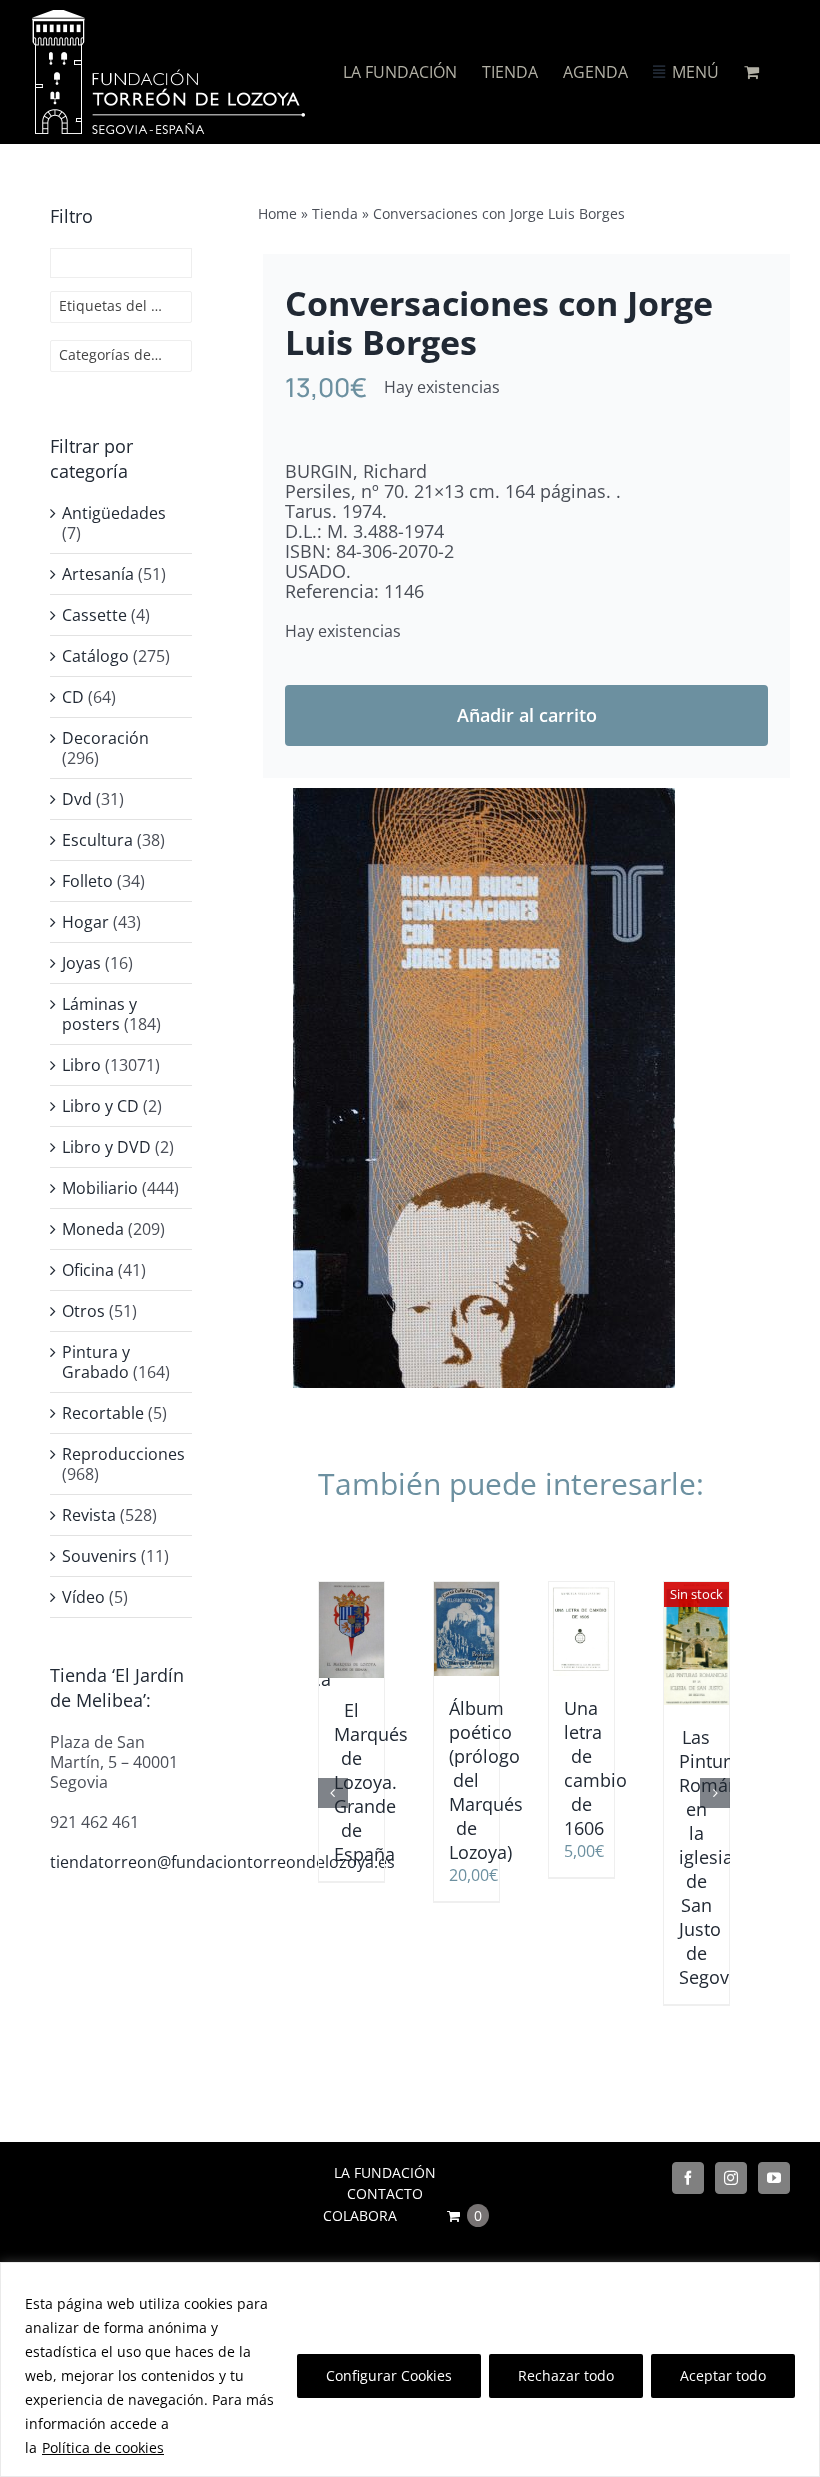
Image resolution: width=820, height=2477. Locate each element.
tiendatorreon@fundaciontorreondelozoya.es (222, 1862)
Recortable (103, 1413)
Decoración (105, 738)
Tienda (335, 213)
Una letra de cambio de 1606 (595, 1768)
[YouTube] (774, 2178)
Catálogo (95, 656)
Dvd (77, 799)
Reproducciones (123, 1454)
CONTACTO (385, 2193)
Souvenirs (99, 1556)
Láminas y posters (99, 1014)
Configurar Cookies (389, 2375)
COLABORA (360, 2215)
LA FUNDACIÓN (385, 2172)
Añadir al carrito (527, 715)
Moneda (93, 1229)
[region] (410, 2369)
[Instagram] (731, 2178)
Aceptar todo (723, 2375)
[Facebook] (688, 2178)
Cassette (94, 615)
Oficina (88, 1270)
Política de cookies (103, 2447)
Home (277, 213)
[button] (333, 1793)
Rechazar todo (566, 2375)
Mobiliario (100, 1188)
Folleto (87, 881)
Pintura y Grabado (96, 1362)
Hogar (85, 922)
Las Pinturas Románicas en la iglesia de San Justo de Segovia (725, 1857)
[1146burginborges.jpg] (484, 1088)
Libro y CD (100, 1106)
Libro (81, 1065)
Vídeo (83, 1597)
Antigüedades (114, 513)
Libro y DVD (106, 1147)
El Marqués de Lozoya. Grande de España (371, 1782)
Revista (89, 1515)
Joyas (81, 963)
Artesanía (98, 574)
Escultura (97, 840)
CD (73, 697)
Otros (83, 1311)
